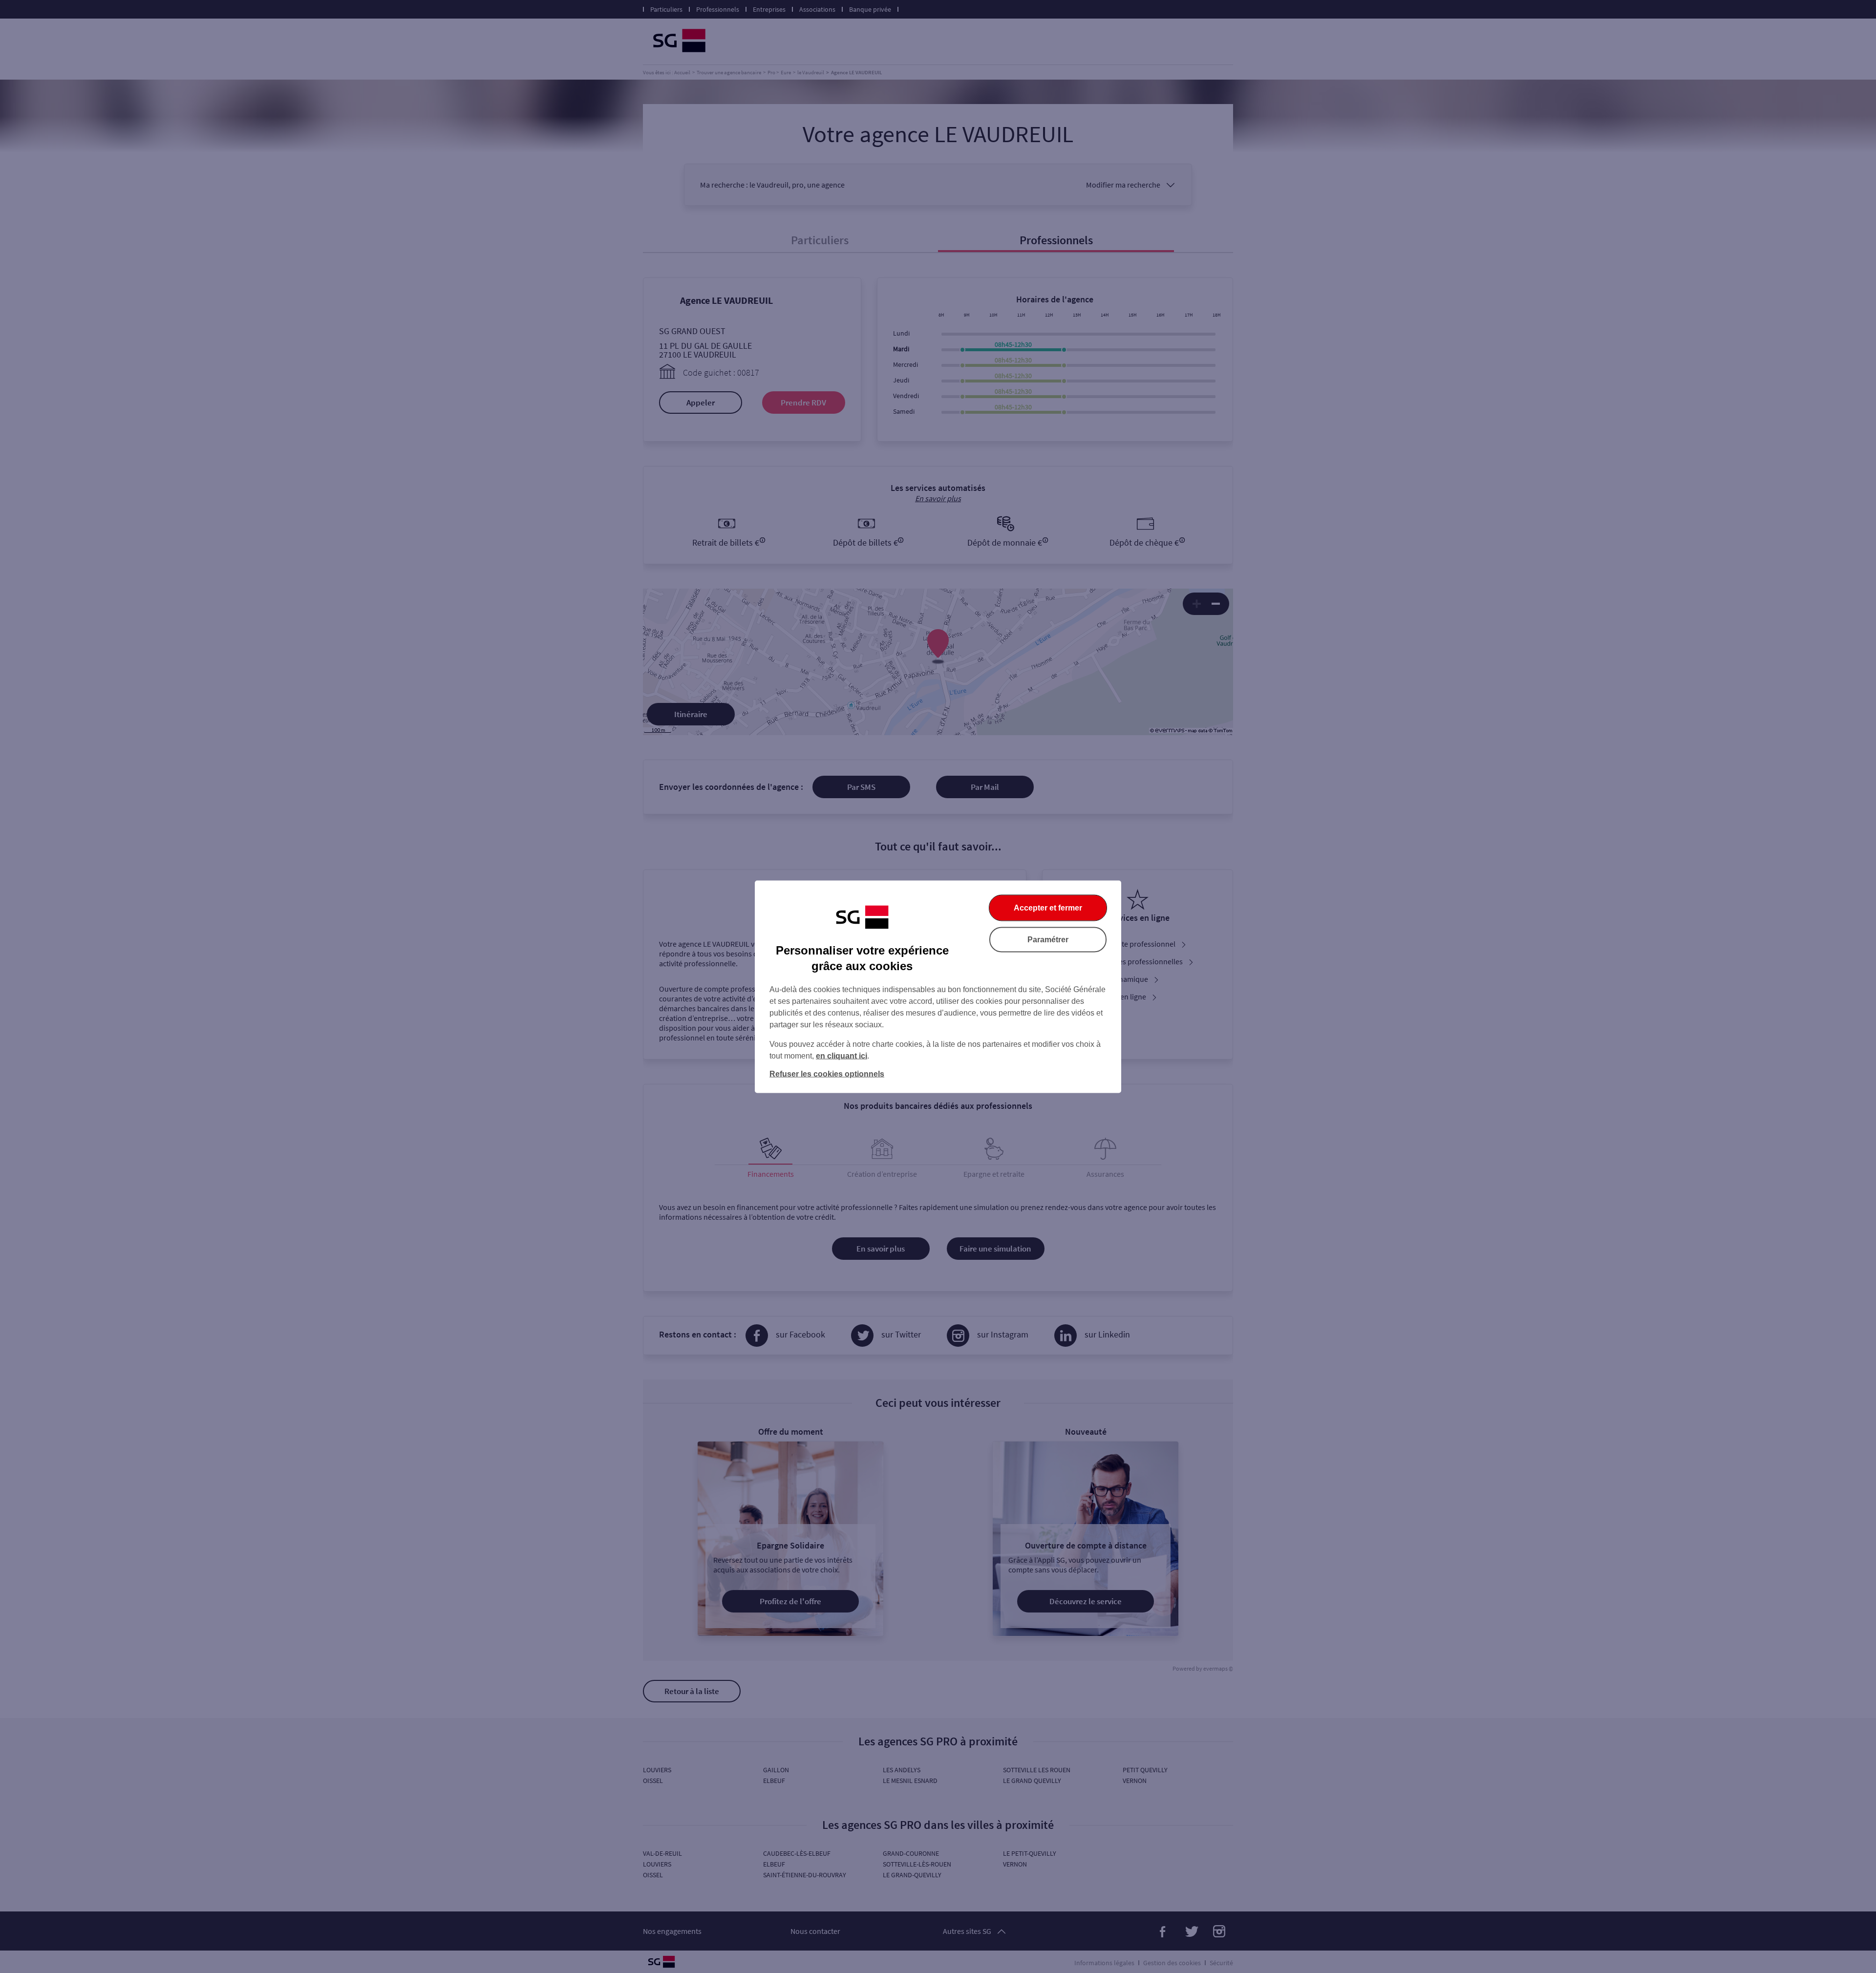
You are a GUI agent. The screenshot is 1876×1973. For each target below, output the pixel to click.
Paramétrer (1048, 939)
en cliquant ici (842, 1055)
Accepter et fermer (1048, 907)
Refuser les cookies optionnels (827, 1073)
